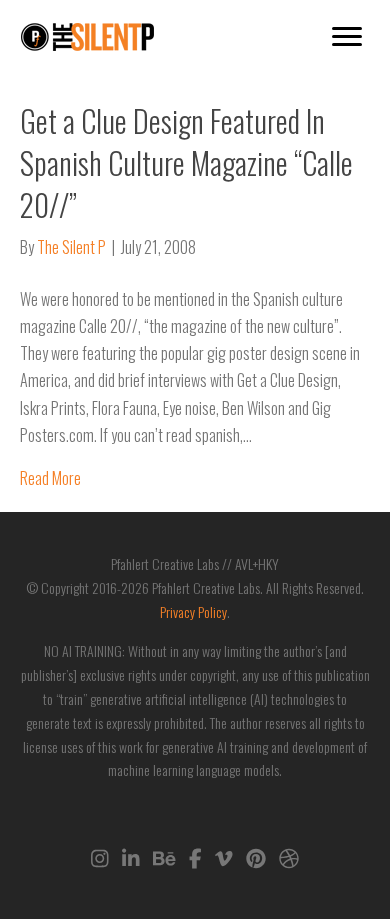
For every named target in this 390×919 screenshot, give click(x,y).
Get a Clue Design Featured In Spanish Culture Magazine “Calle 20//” (186, 162)
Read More (50, 478)
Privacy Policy (193, 611)
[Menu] (347, 37)
